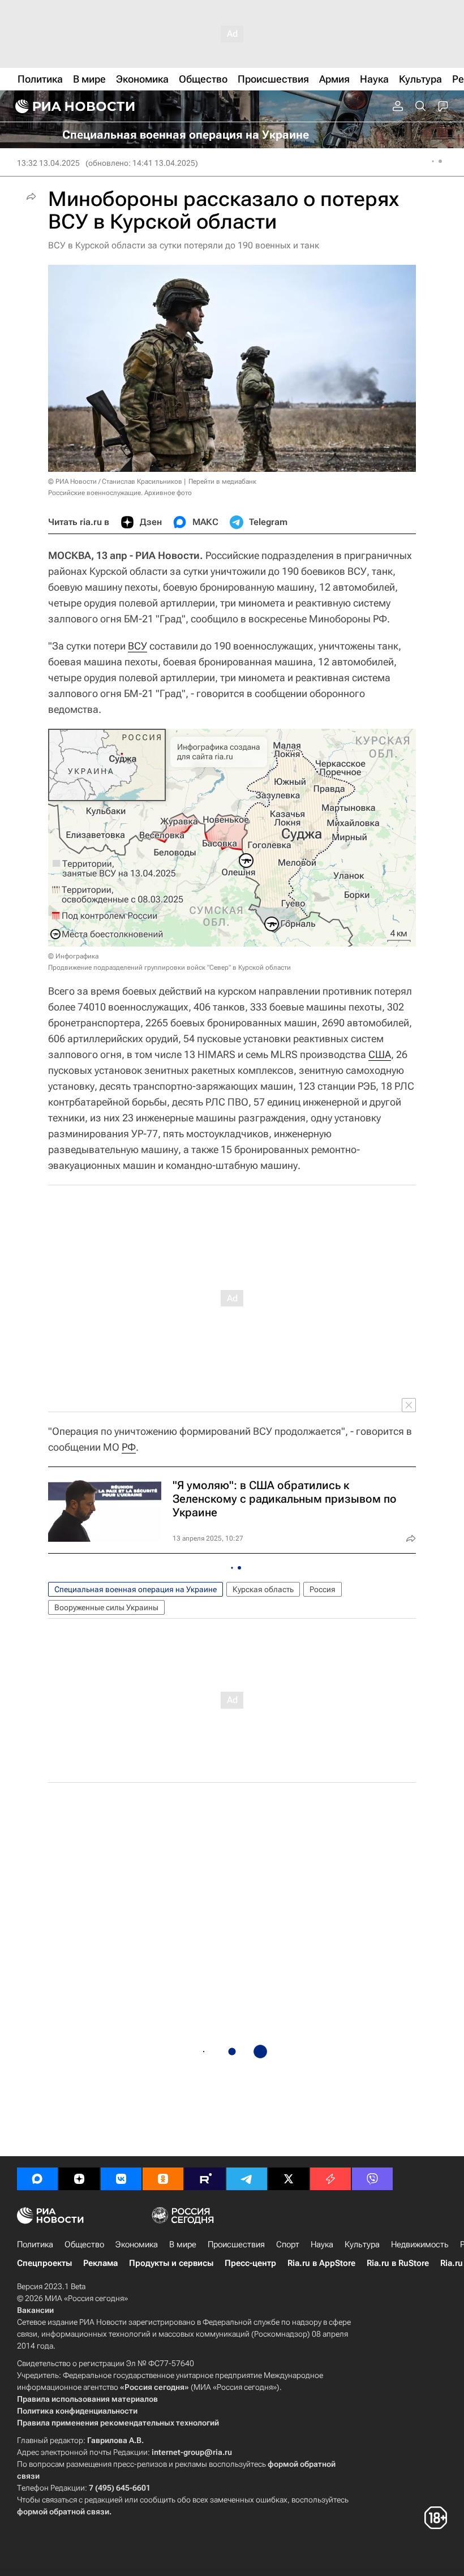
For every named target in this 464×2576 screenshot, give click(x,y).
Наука (322, 2244)
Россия (323, 1589)
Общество (84, 2244)
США (380, 1054)
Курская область (263, 1589)
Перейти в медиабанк (222, 481)
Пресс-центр (250, 2263)
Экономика (137, 2244)
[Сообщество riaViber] (372, 2179)
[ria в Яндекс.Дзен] (79, 2179)
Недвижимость (420, 2244)
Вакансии (35, 2310)
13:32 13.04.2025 (48, 163)
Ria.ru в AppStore (321, 2263)
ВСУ (138, 646)
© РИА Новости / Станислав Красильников (115, 481)
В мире (183, 2244)
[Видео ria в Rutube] (205, 2179)
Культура (362, 2244)
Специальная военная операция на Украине (136, 1589)
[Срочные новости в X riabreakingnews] (330, 2179)
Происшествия (236, 2244)
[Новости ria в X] (289, 2179)
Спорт (288, 2244)
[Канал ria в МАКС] (37, 2179)
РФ (129, 1447)
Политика (35, 2244)
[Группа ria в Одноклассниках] (163, 2179)
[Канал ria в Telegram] (247, 2179)
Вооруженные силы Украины (106, 1607)
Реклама (100, 2263)
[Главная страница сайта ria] (74, 106)
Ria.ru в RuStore (398, 2263)
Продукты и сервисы (171, 2263)
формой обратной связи (63, 2512)
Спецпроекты (44, 2263)
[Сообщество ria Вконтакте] (121, 2179)
